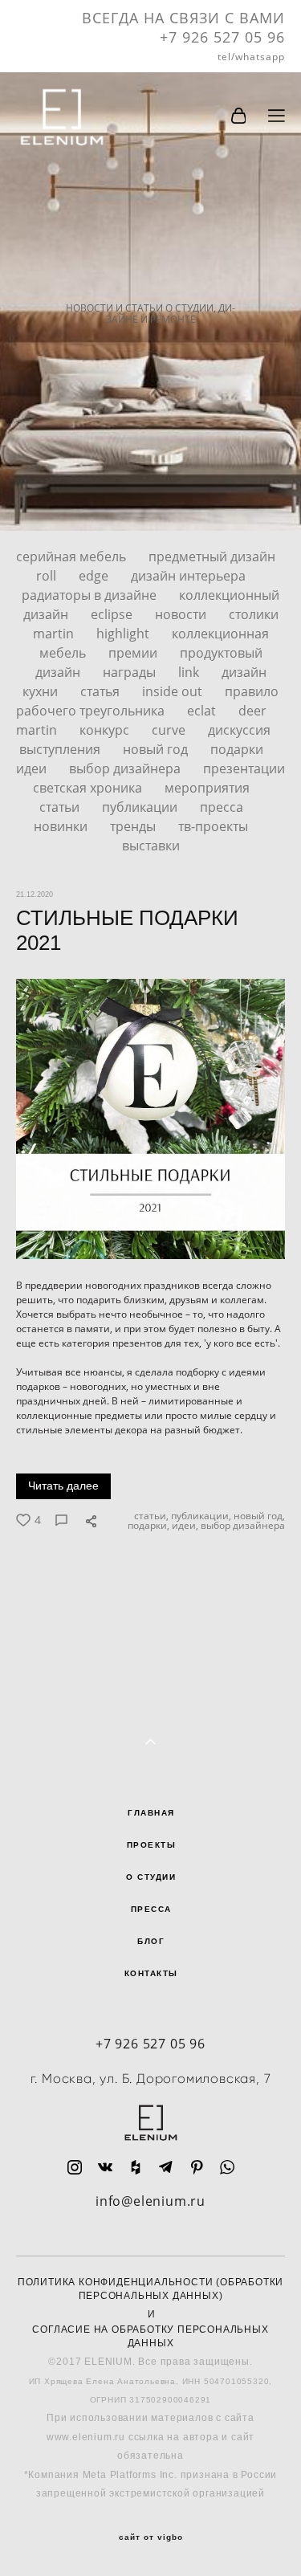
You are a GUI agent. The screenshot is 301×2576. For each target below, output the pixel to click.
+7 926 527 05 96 (150, 2044)
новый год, (258, 1516)
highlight (124, 634)
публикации (141, 807)
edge (95, 576)
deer (252, 711)
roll (48, 576)
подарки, (147, 1526)
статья (102, 691)
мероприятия (207, 788)
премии (134, 653)
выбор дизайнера (126, 768)
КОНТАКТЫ (151, 1973)
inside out (174, 691)
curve (170, 730)
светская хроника (89, 788)
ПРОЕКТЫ (152, 1845)
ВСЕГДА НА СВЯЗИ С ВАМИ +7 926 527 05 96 (183, 27)
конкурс (106, 730)
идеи (33, 768)
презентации (244, 768)
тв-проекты (213, 826)
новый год (157, 749)
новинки (62, 826)
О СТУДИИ (151, 1877)
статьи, (150, 1516)
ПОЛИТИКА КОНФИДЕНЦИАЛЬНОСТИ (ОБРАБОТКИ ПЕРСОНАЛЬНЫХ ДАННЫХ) (150, 2289)
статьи (61, 807)
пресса (222, 807)
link (190, 672)
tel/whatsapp (251, 57)
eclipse (113, 614)
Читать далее (63, 1486)
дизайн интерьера (188, 576)
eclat (203, 711)
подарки (237, 749)
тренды (134, 826)
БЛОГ (151, 1941)
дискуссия (239, 730)
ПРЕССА (151, 1909)
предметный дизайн (212, 556)
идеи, (184, 1526)
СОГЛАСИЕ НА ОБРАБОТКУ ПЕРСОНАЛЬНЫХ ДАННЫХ (150, 2336)
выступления (61, 749)
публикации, (200, 1516)
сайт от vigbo (151, 2537)
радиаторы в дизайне (91, 595)
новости (182, 614)
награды (131, 672)
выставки (151, 846)
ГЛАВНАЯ (151, 1813)
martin (38, 730)
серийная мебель (73, 556)
